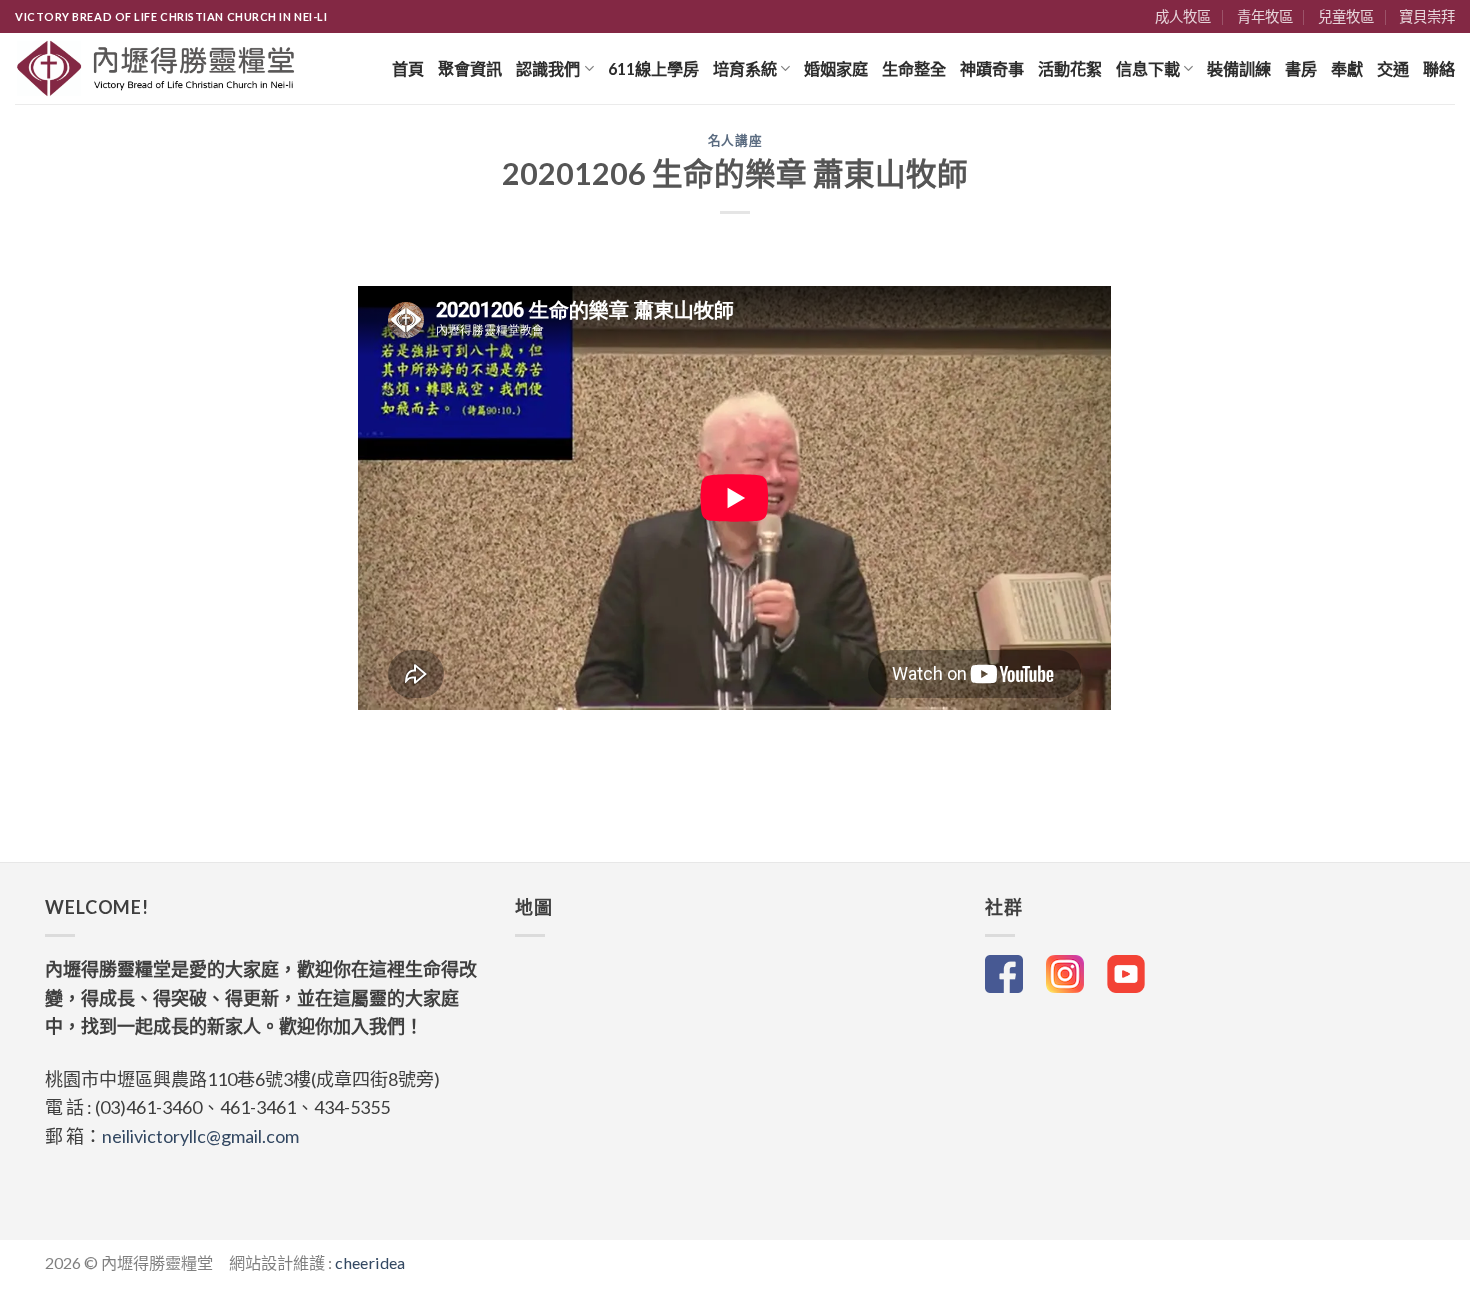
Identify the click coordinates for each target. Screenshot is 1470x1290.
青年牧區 (1265, 16)
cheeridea (370, 1262)
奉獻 (1347, 68)
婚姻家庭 (836, 68)
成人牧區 (1183, 16)
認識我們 (548, 68)
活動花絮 (1070, 68)
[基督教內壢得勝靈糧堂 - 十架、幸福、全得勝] (156, 68)
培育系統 (745, 68)
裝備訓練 (1239, 68)
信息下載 (1148, 68)
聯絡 (1439, 68)
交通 (1393, 68)
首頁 (408, 68)
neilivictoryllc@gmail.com (200, 1136)
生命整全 (914, 68)
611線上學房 (653, 68)
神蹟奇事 (992, 68)
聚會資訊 (470, 68)
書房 (1301, 68)
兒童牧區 (1346, 16)
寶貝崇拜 (1427, 16)
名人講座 (735, 140)
